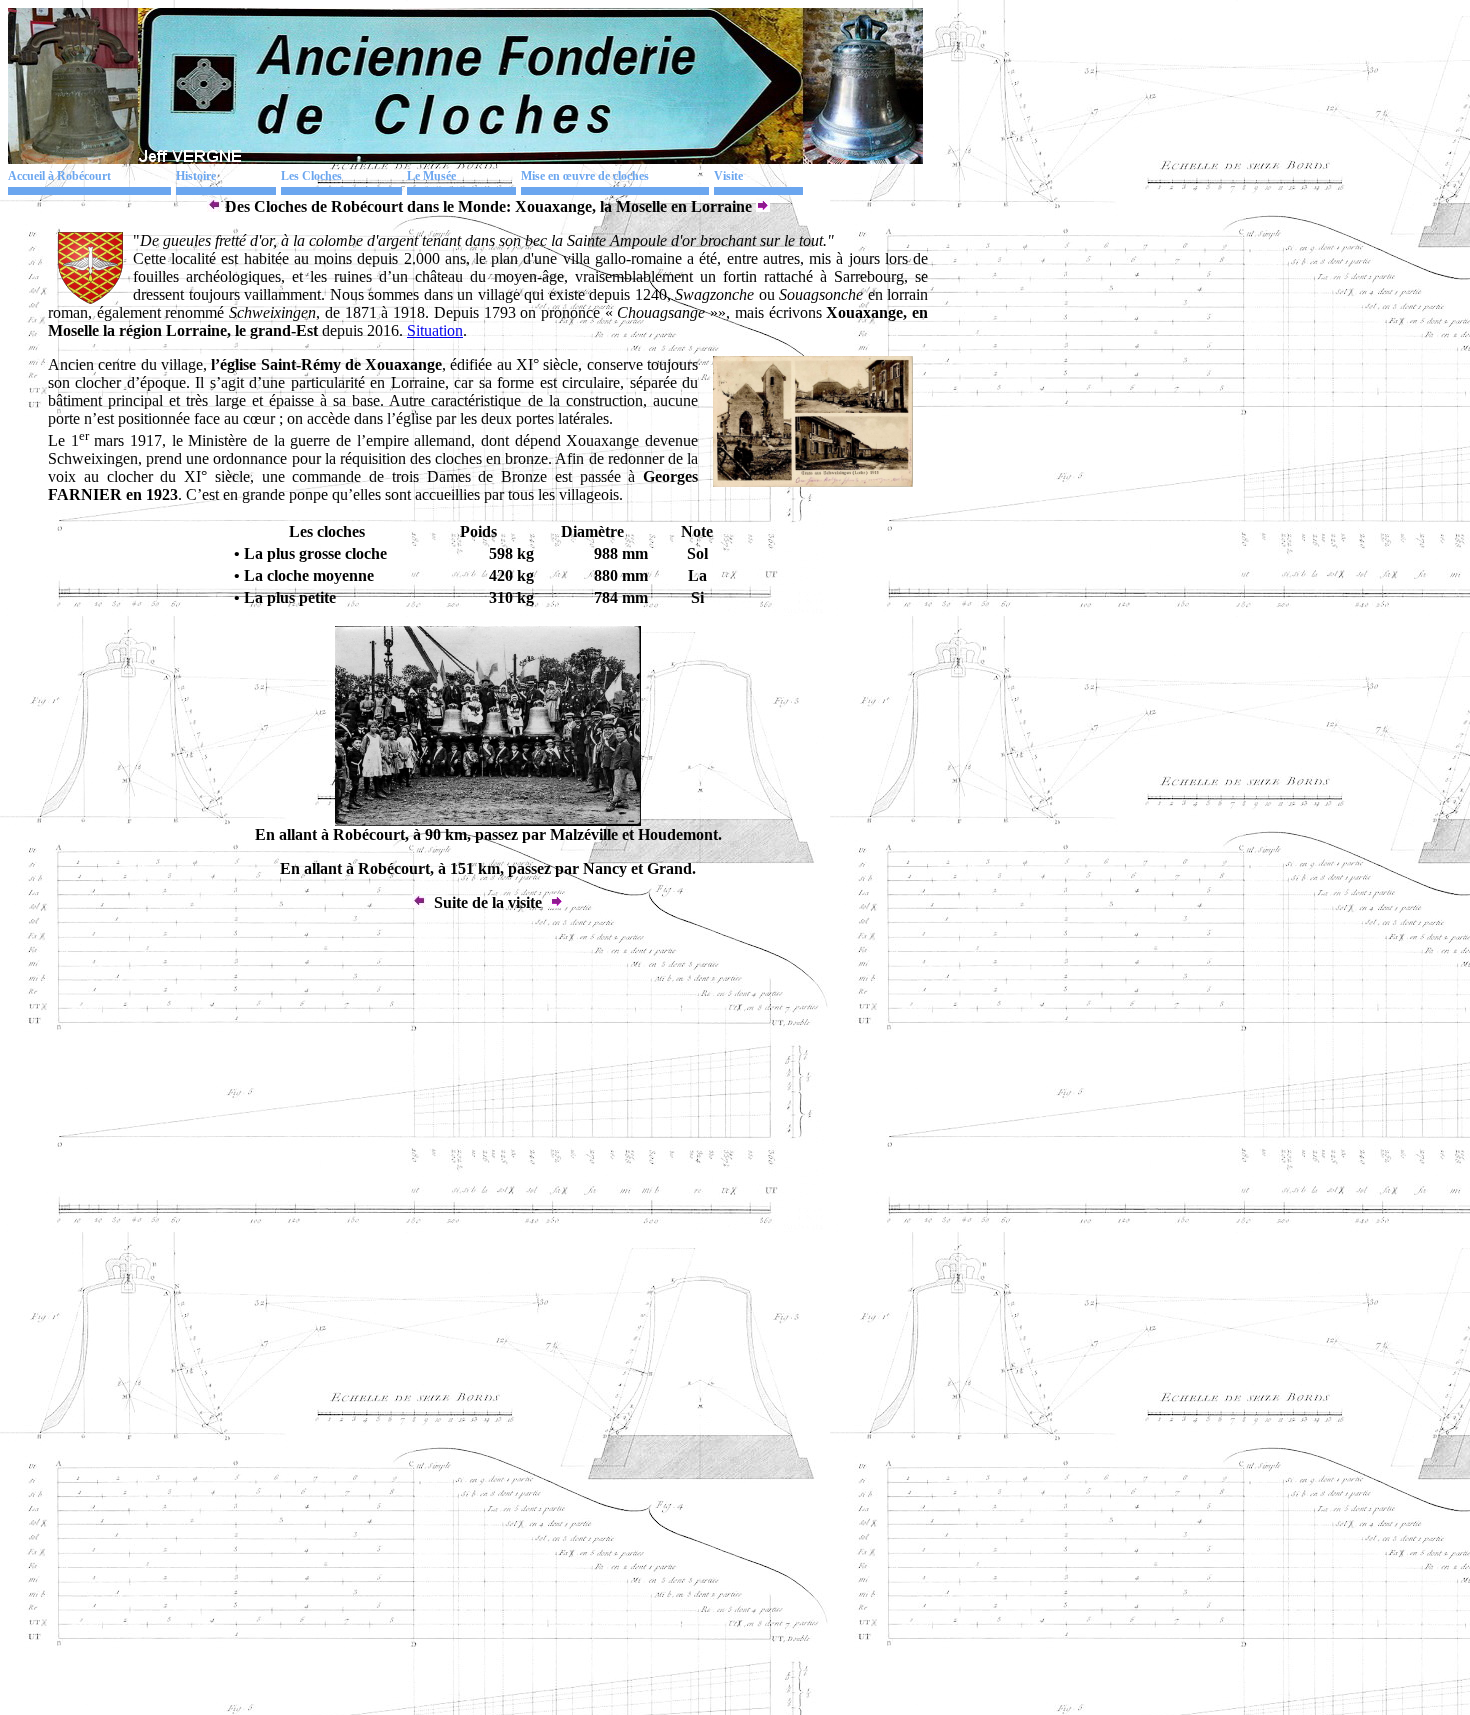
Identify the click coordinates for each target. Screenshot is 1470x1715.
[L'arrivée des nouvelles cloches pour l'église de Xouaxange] (488, 820)
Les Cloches (311, 176)
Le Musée (431, 176)
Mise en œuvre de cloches (585, 176)
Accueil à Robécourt (59, 176)
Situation (435, 330)
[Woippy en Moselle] (214, 206)
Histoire (196, 176)
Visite (728, 176)
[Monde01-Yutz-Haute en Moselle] (763, 206)
